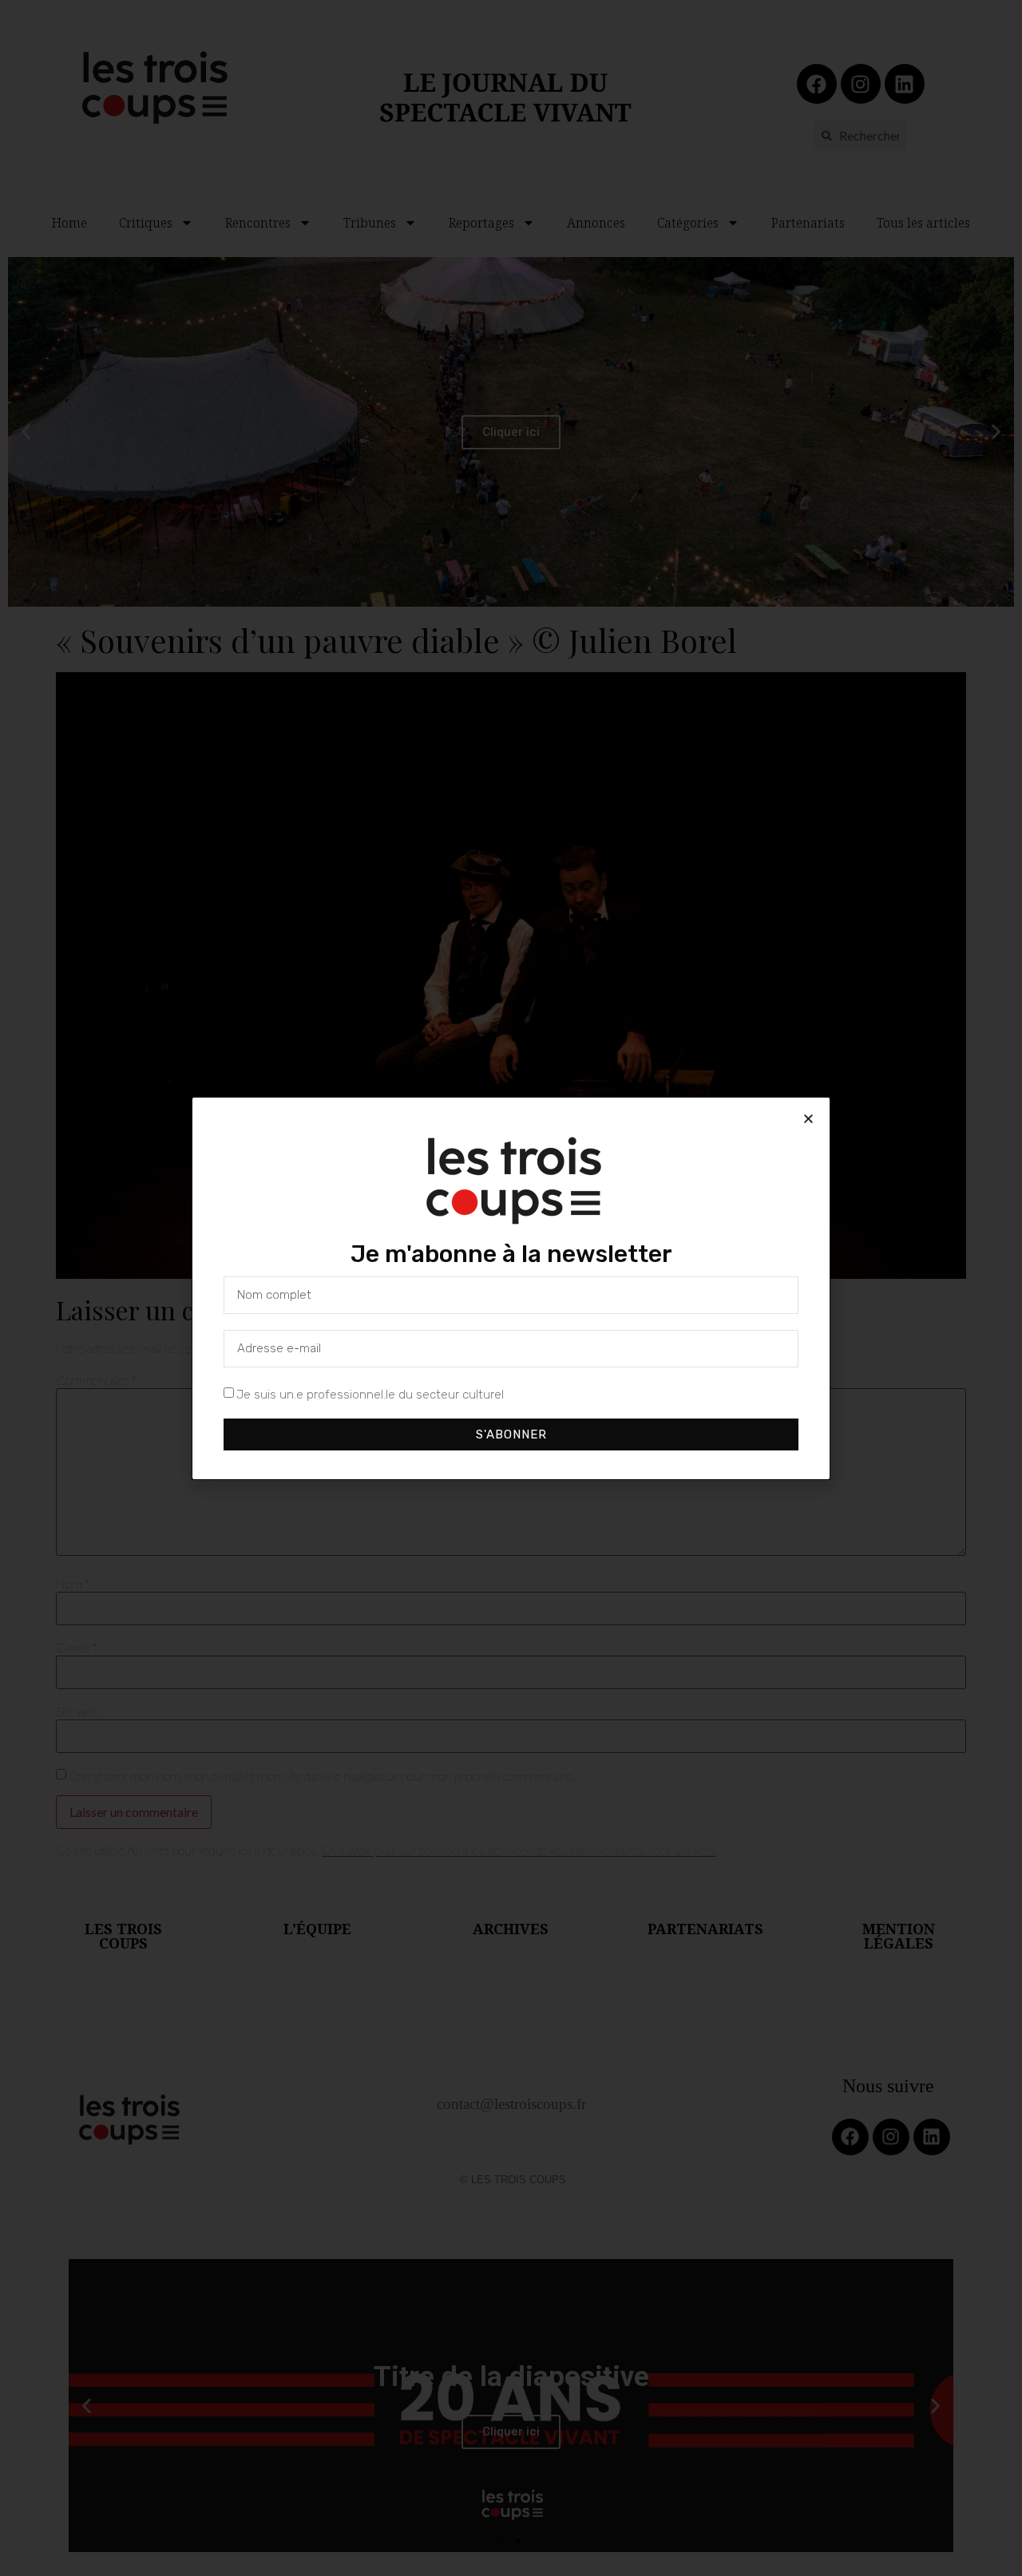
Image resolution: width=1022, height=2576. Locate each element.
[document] (511, 1288)
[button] (808, 1119)
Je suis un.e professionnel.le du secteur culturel (370, 1394)
